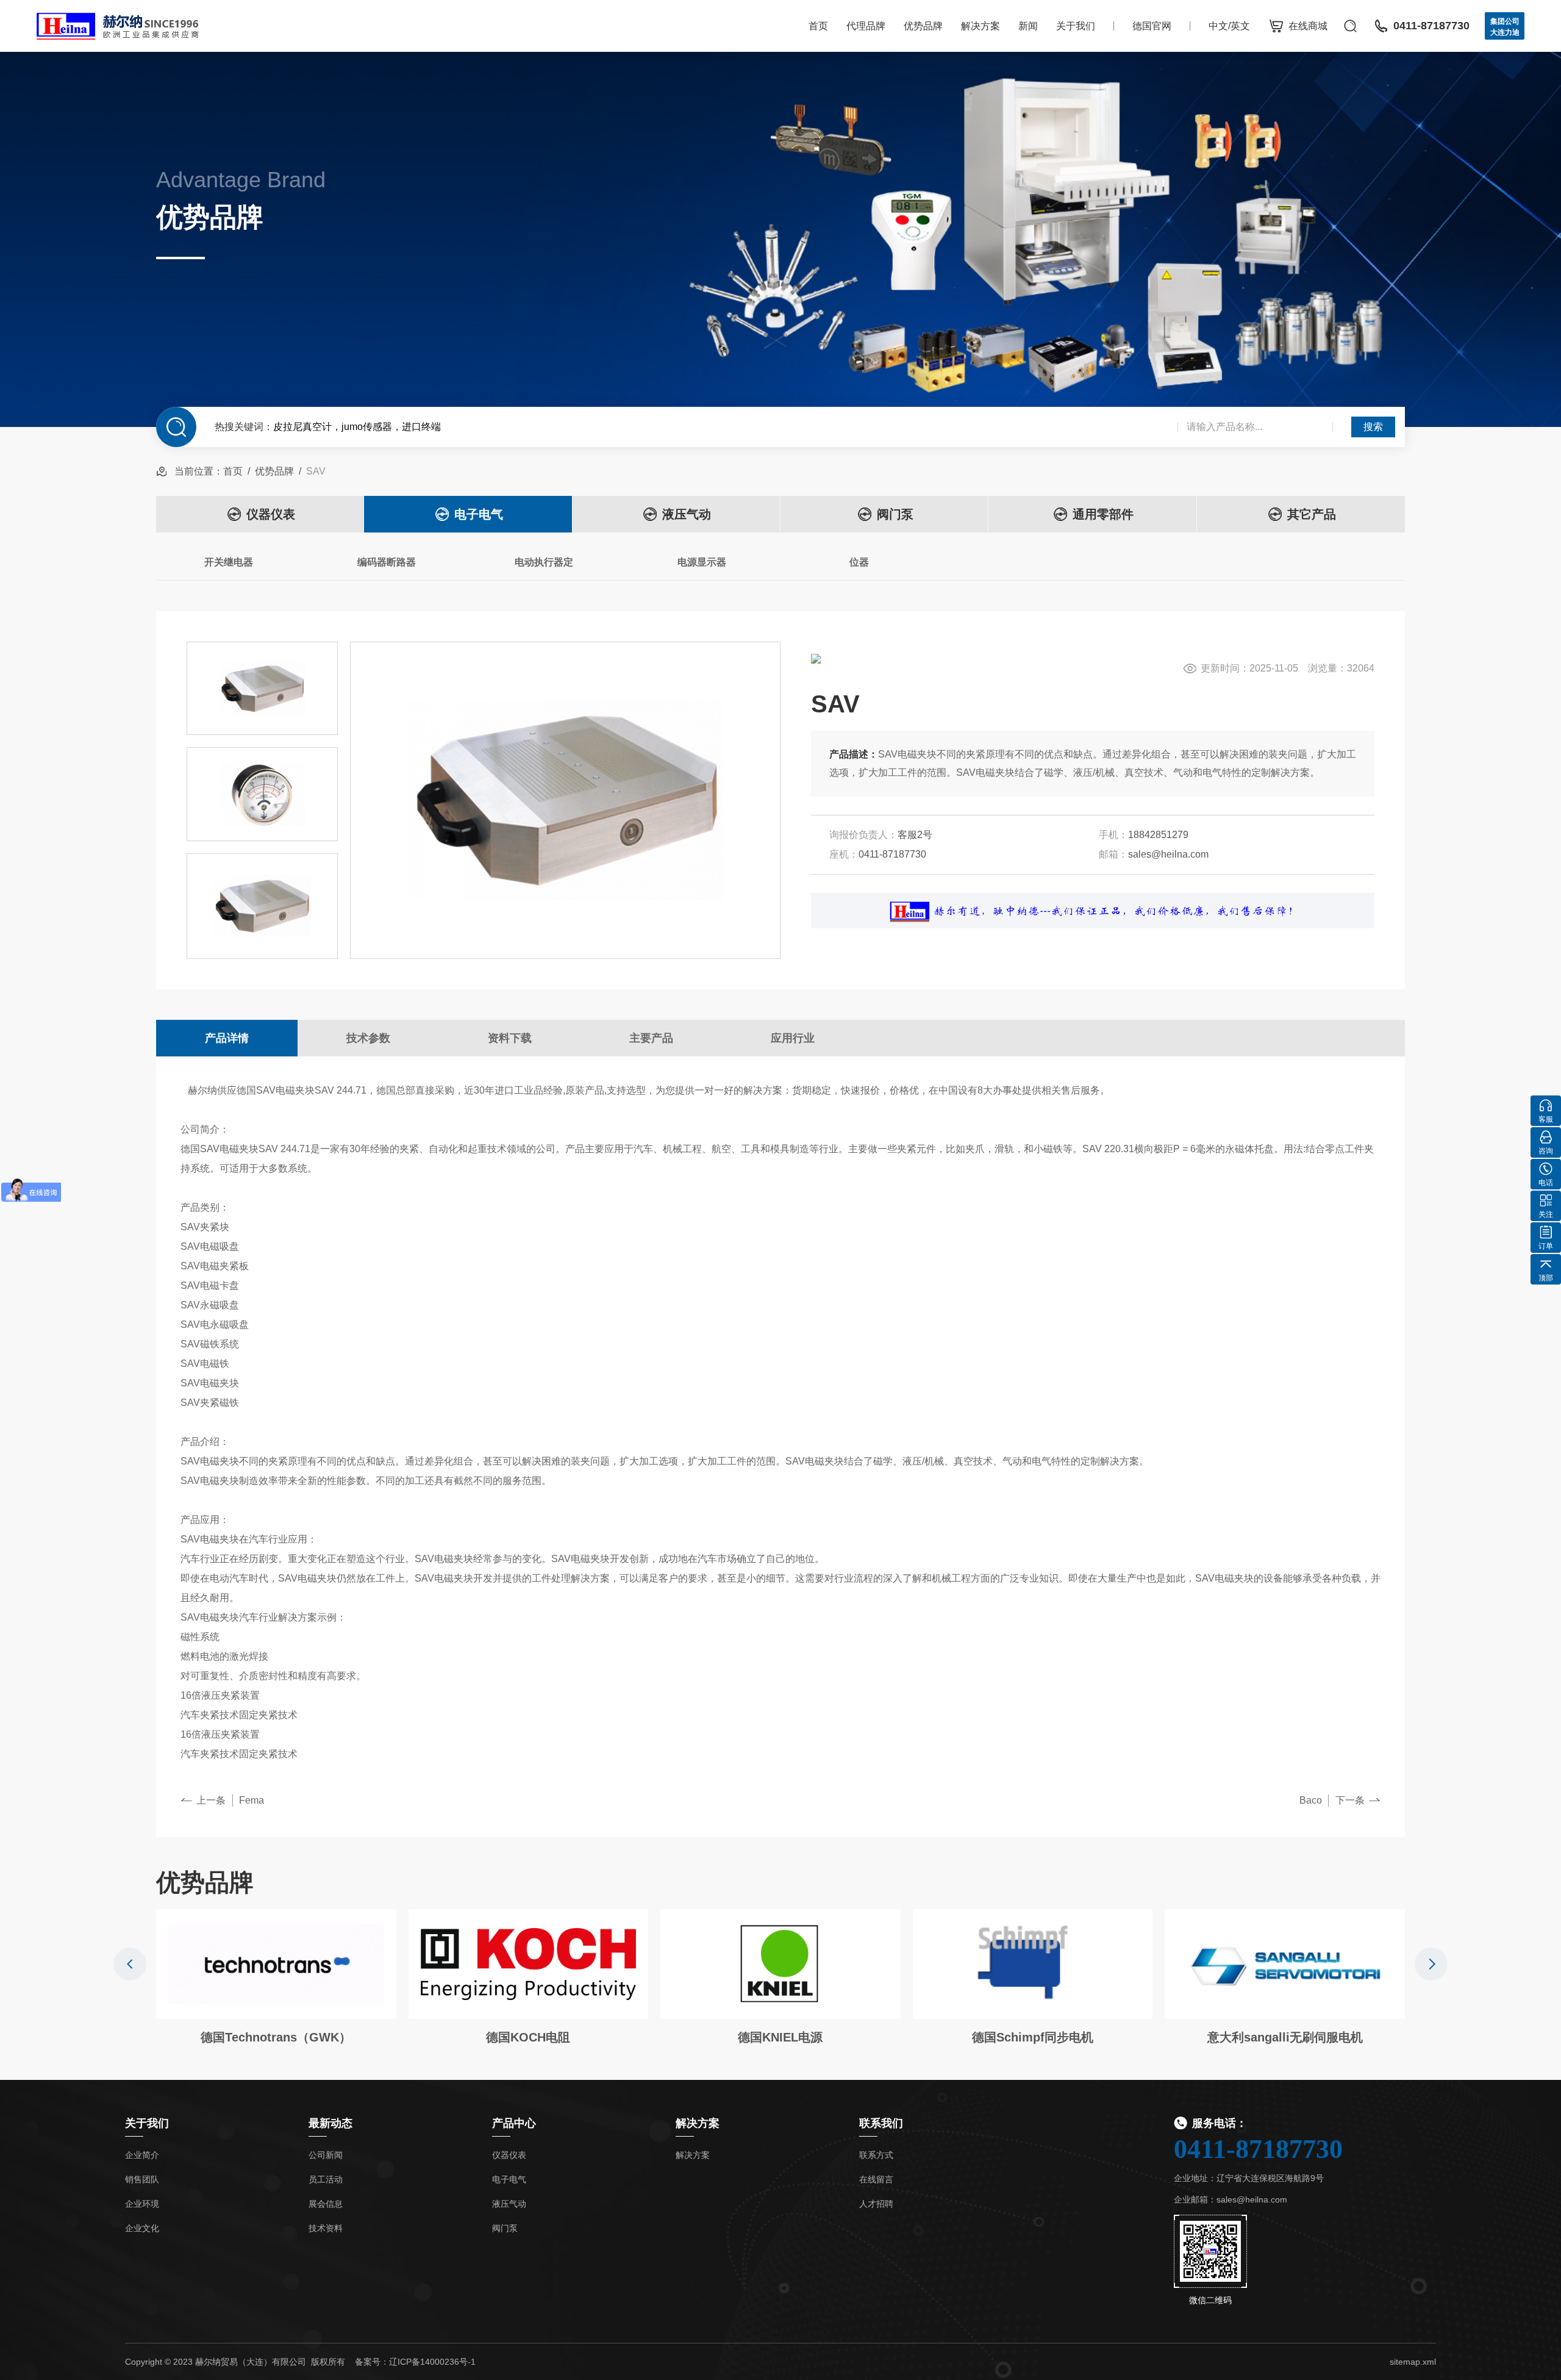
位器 (859, 562)
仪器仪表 (271, 514)
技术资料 (326, 2228)
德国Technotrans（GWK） (276, 2037)
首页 (818, 26)
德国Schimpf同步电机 (1033, 2037)
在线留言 (876, 2179)
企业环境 (142, 2204)
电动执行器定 (544, 562)
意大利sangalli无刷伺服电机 (1285, 2037)
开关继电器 (229, 562)
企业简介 (142, 2155)
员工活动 (326, 2179)
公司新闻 (326, 2155)
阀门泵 (895, 514)
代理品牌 (866, 26)
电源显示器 (702, 562)
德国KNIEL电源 (780, 2037)
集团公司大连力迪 (1505, 27)
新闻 (1028, 26)
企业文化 (142, 2228)
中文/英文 (1229, 26)
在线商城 (1308, 26)
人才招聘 (876, 2204)
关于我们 (1076, 26)
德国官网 (1152, 26)
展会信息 (326, 2204)
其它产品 (1312, 514)
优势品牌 (923, 26)
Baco (1311, 1800)
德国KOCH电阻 (528, 2037)
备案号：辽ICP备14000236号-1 (415, 2362)
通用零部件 (1103, 514)
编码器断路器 (387, 562)
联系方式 (876, 2155)
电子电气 (479, 514)
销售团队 (142, 2179)
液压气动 (687, 514)
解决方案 (981, 26)
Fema (252, 1800)
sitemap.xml (1413, 2362)
